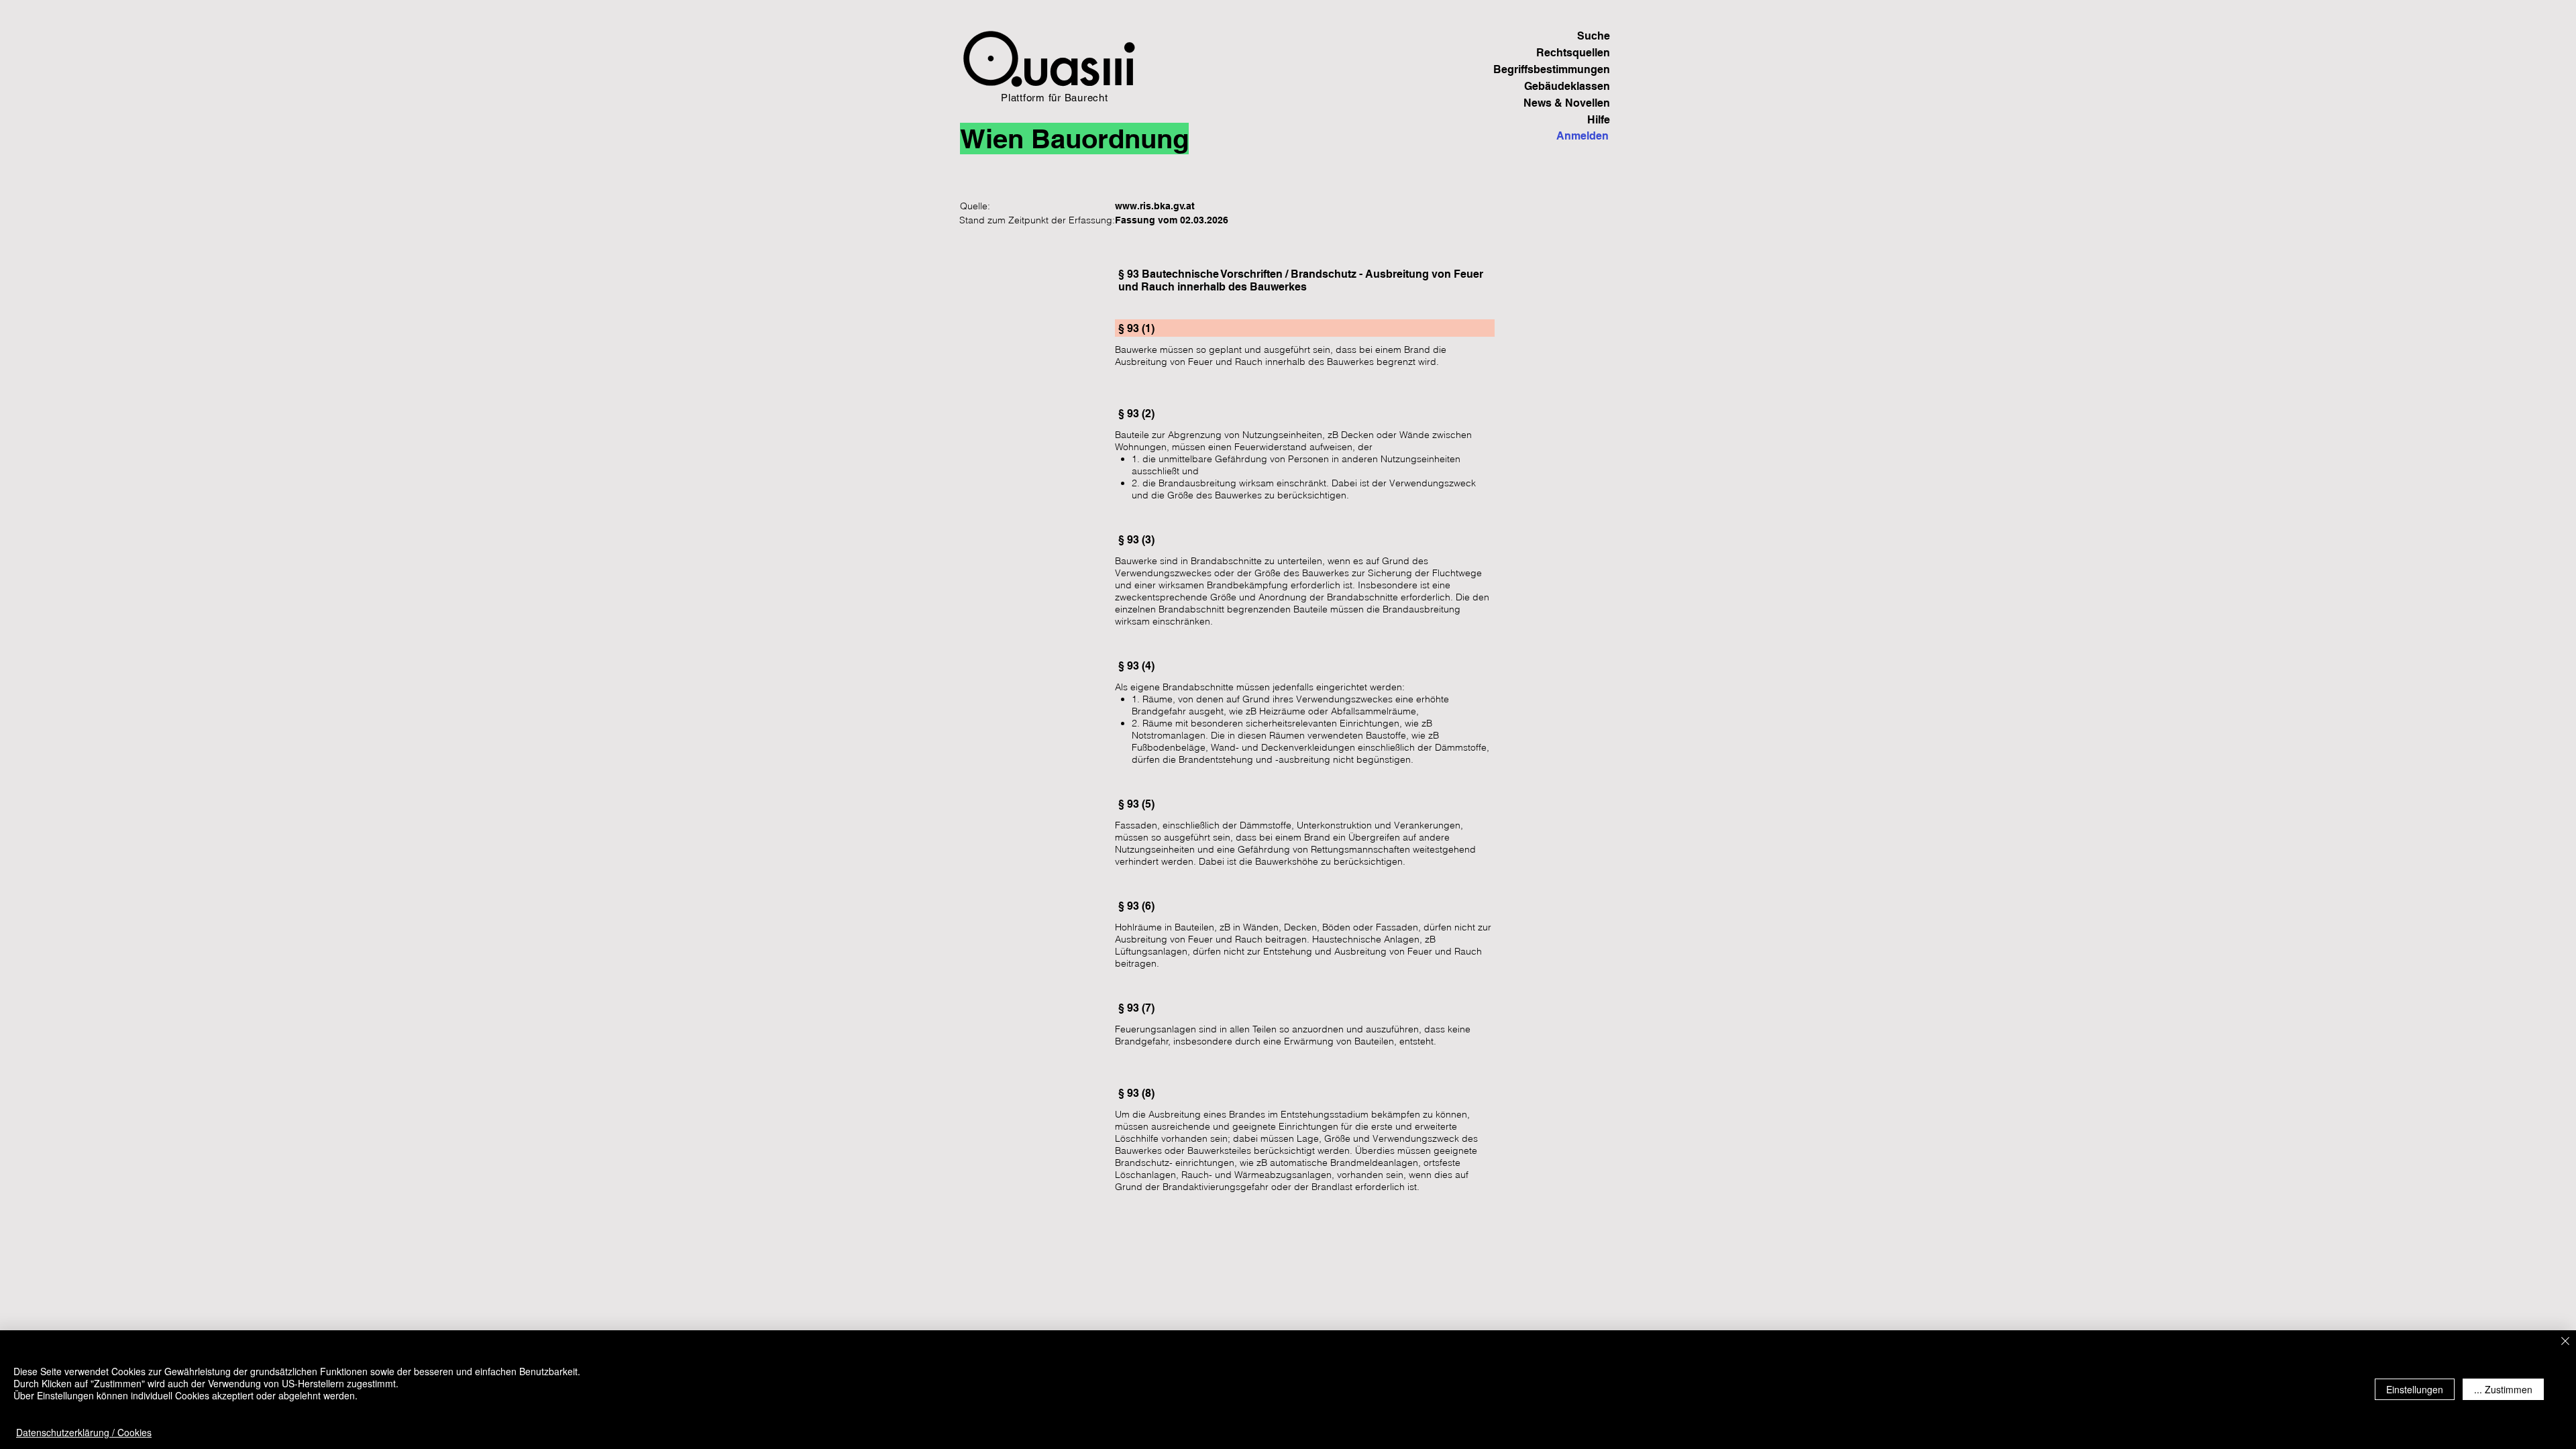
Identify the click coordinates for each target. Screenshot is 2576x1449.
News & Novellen (1567, 103)
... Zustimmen (2503, 1389)
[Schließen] (2565, 1342)
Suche (1594, 36)
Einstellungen (2415, 1389)
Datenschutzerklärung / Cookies (84, 1432)
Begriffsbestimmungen (1563, 69)
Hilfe (1599, 120)
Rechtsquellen (1573, 53)
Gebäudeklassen (1567, 86)
